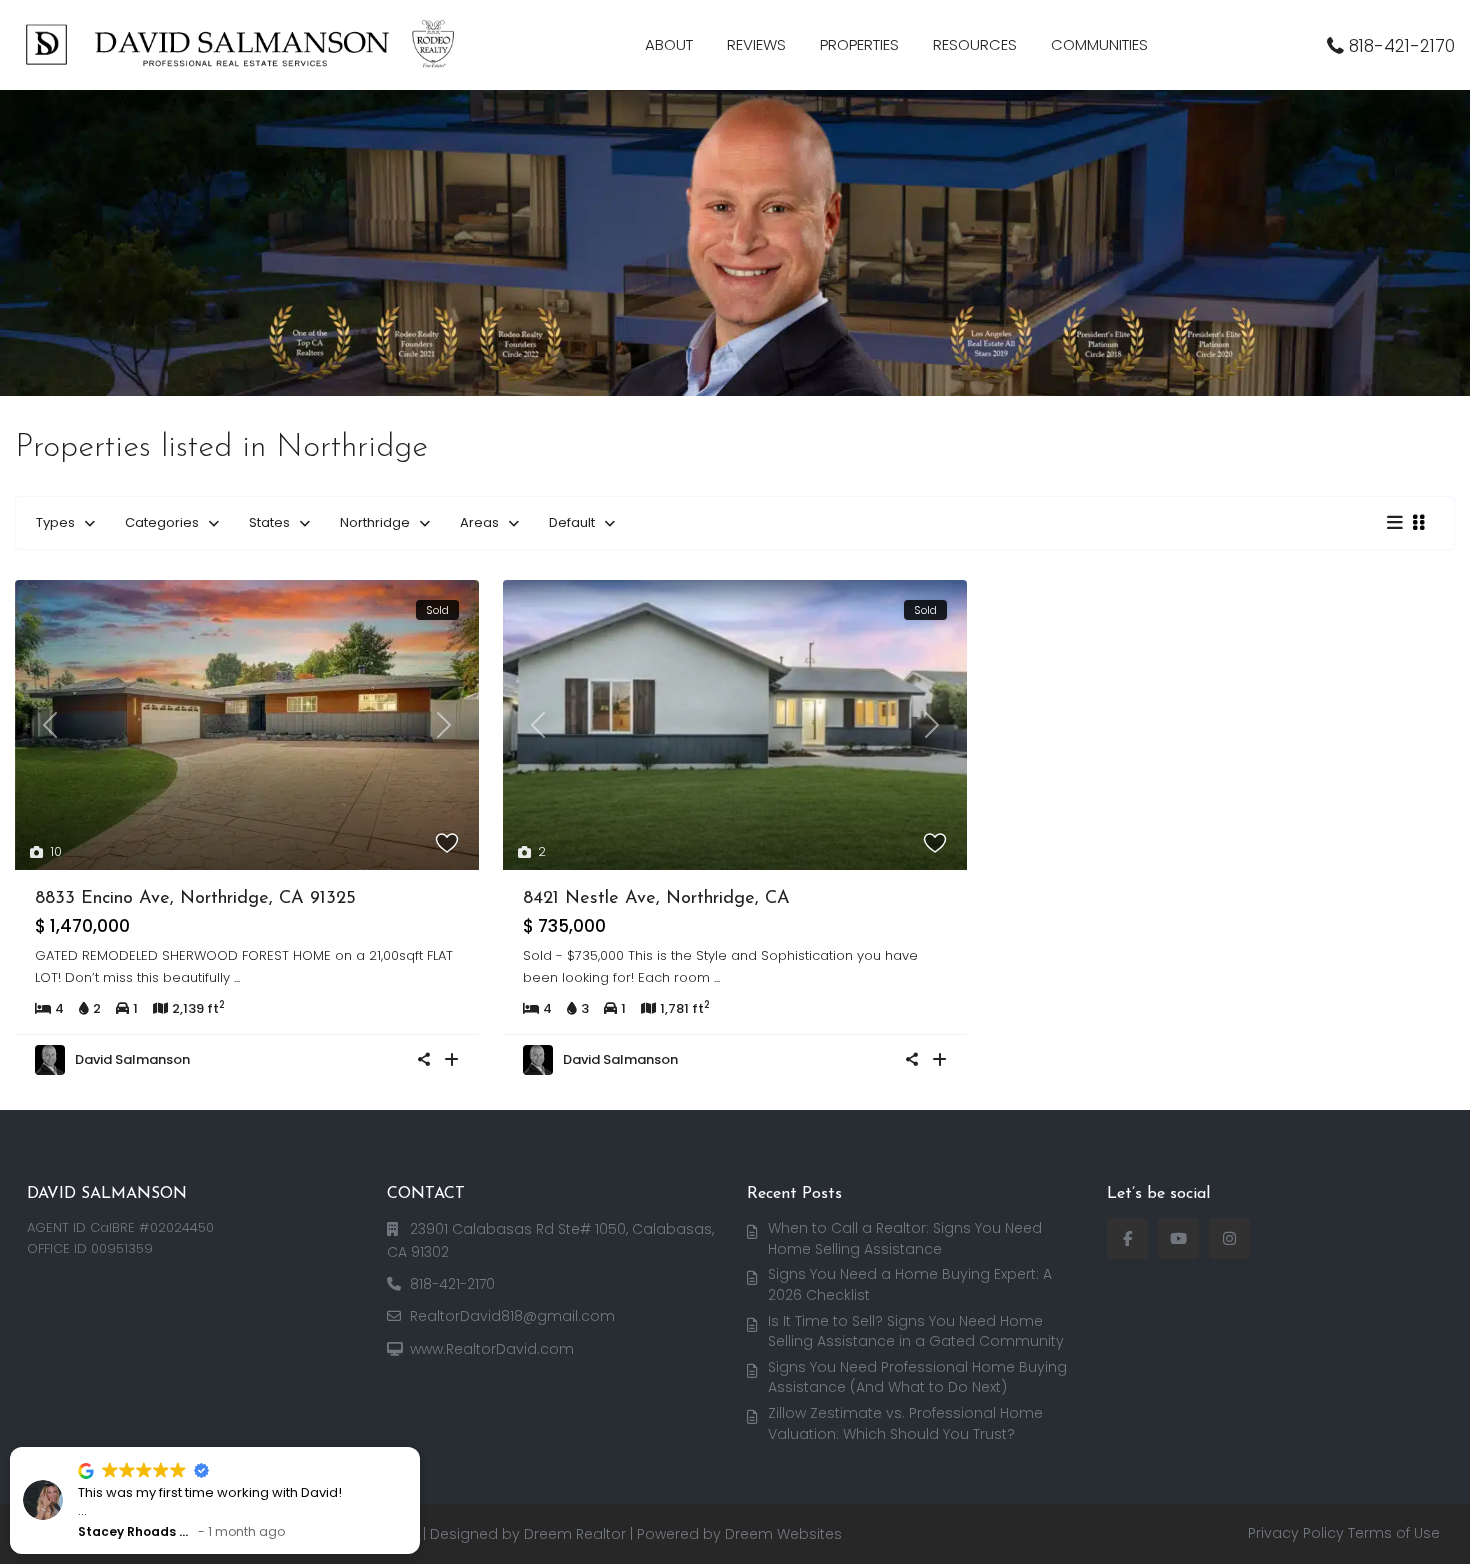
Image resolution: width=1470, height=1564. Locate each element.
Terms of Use (1394, 1533)
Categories (162, 522)
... (237, 977)
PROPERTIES (859, 44)
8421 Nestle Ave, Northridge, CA (656, 899)
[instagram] (1229, 1238)
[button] (253, 1448)
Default (572, 522)
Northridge (375, 522)
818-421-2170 (1402, 46)
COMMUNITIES (1099, 44)
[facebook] (1127, 1238)
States (269, 522)
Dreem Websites (783, 1534)
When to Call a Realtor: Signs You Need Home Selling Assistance (905, 1238)
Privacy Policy (1296, 1533)
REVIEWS (756, 44)
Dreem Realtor (575, 1534)
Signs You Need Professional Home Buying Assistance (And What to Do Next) (917, 1377)
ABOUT (669, 44)
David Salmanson (132, 1059)
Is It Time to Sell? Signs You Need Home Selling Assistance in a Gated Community (916, 1331)
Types (55, 522)
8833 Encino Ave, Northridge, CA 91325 (195, 899)
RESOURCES (975, 44)
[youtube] (1178, 1238)
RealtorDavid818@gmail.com (512, 1316)
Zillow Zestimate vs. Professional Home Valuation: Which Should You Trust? (905, 1423)
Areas (479, 522)
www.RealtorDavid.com (492, 1349)
